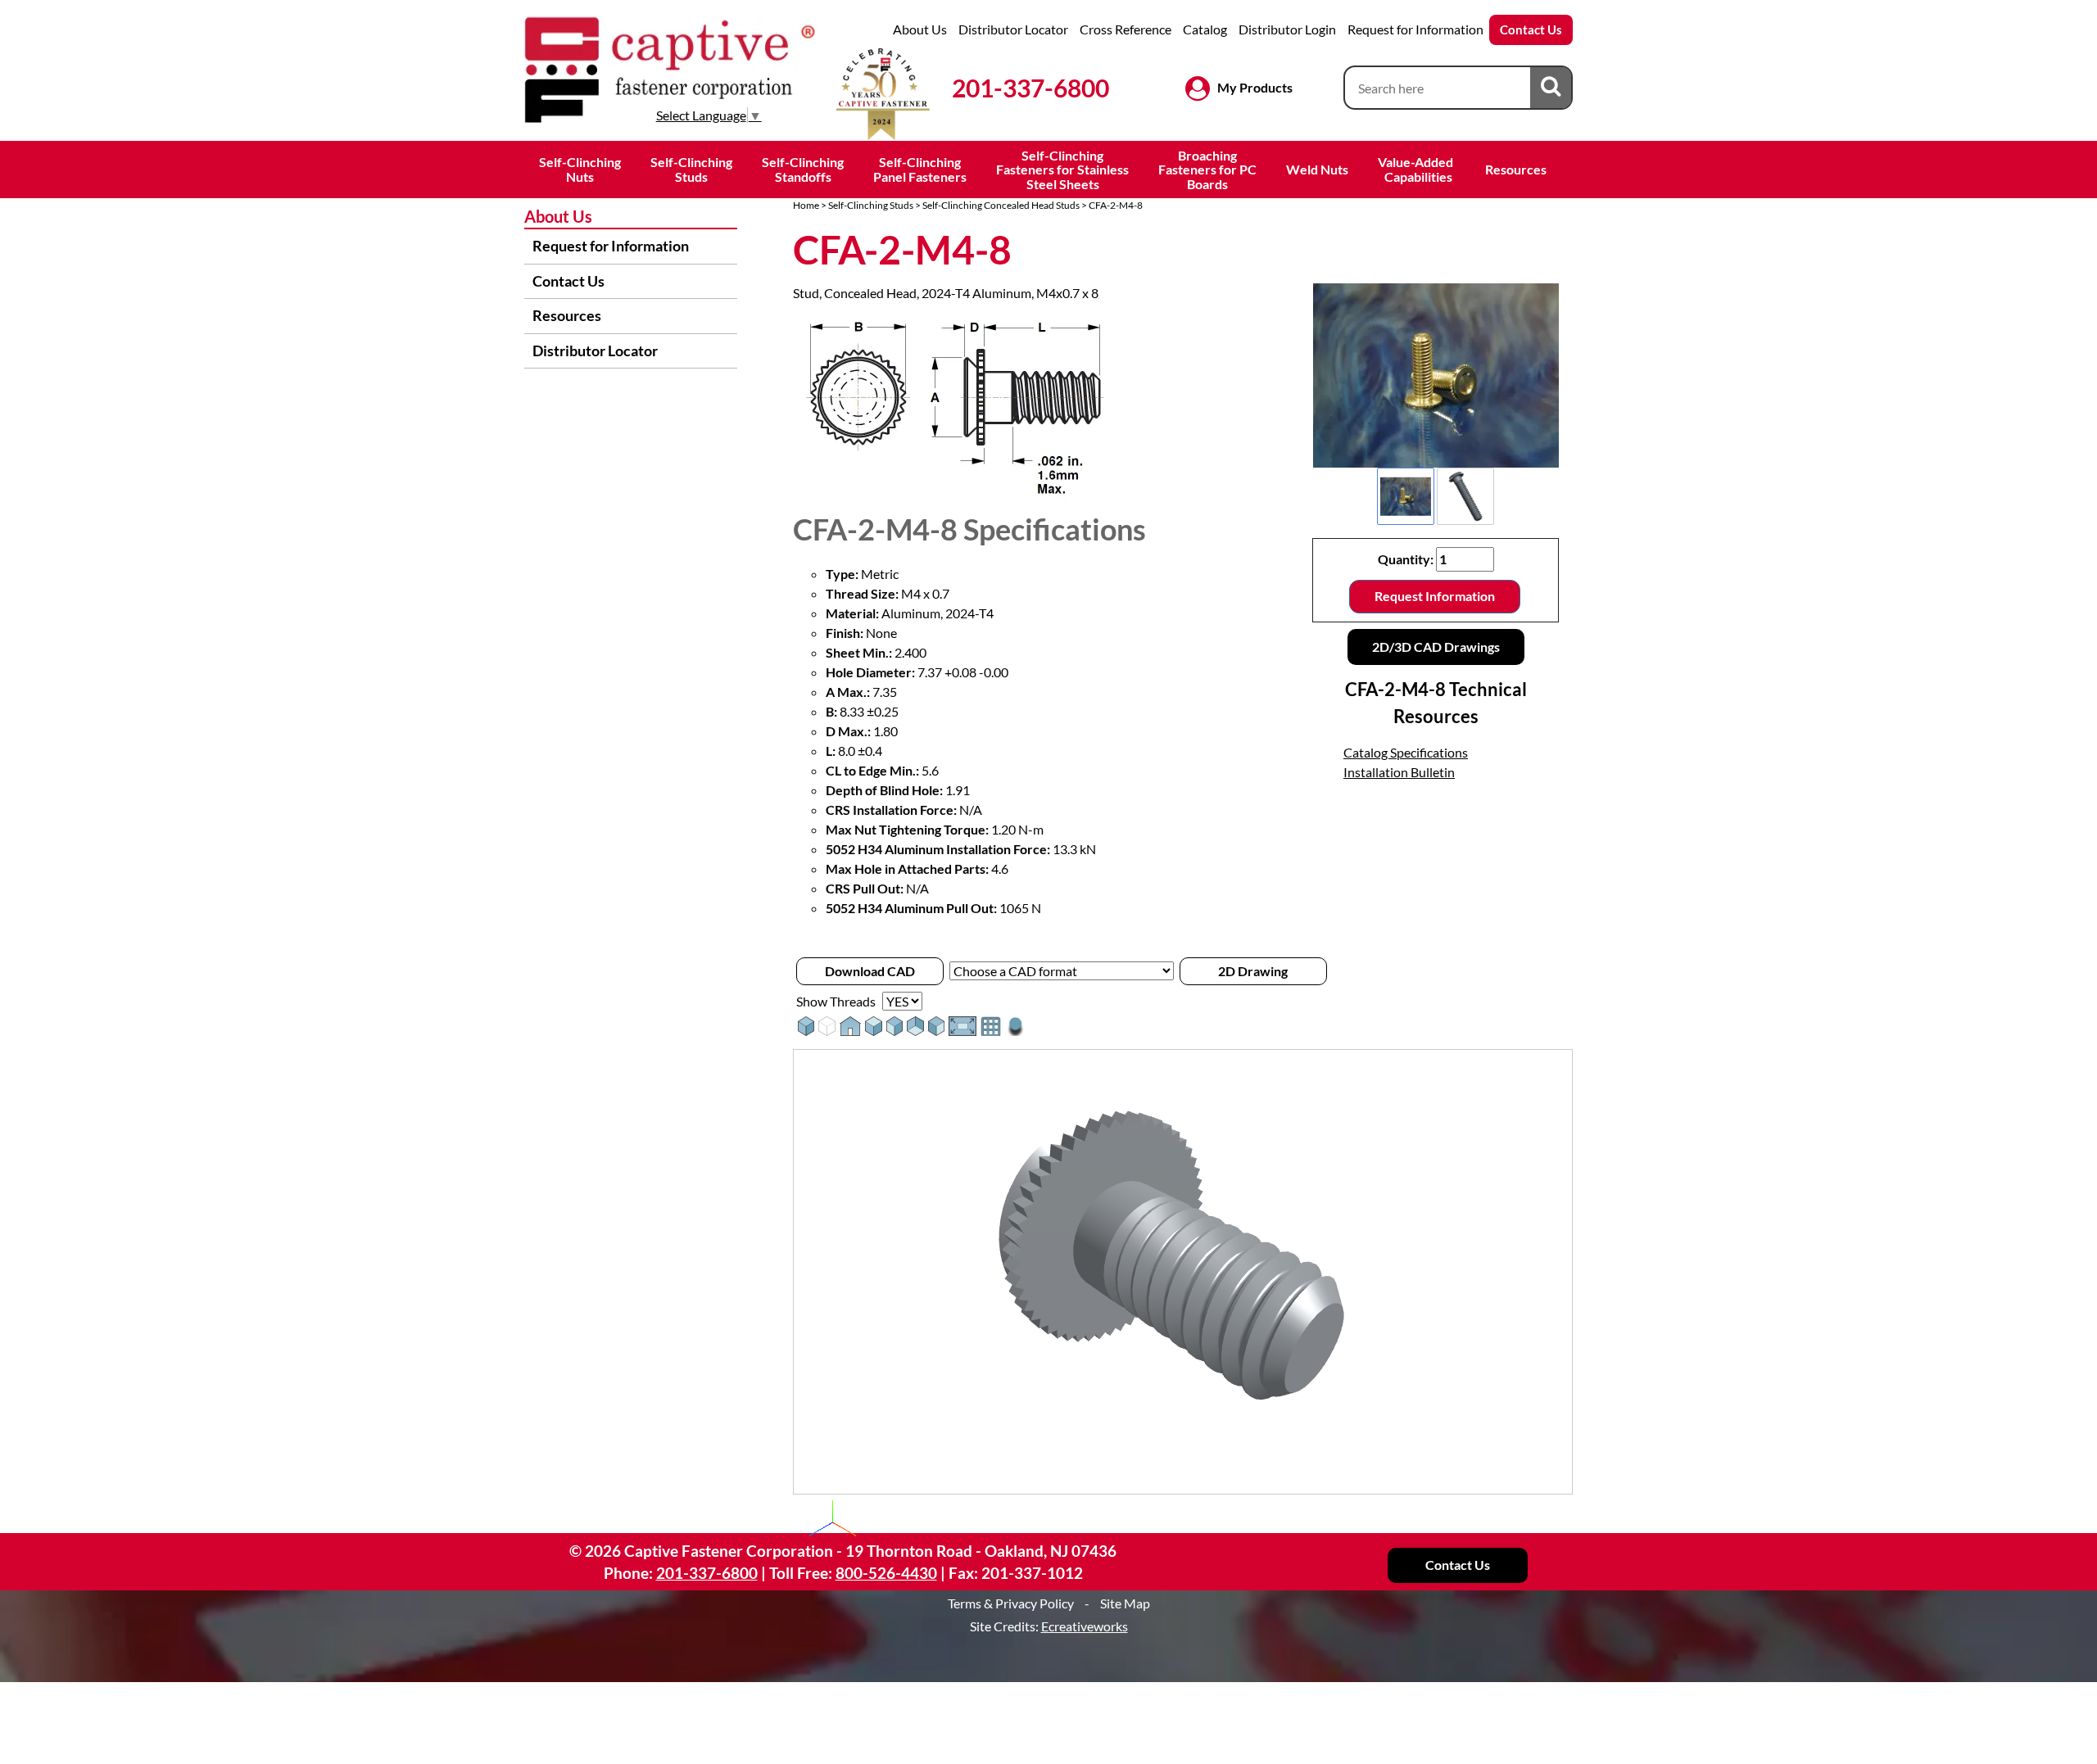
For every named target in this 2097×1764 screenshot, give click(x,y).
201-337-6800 (1030, 88)
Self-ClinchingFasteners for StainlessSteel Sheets (1062, 170)
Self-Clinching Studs (871, 205)
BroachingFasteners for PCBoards (1207, 170)
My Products (1255, 87)
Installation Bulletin (1399, 772)
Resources (1516, 169)
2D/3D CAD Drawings (1436, 647)
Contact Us (1531, 29)
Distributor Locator (1013, 29)
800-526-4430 (886, 1573)
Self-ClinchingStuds (691, 169)
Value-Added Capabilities (1417, 169)
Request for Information (1415, 29)
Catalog (1205, 29)
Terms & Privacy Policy (1011, 1603)
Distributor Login (1287, 29)
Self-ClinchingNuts (580, 169)
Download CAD (870, 971)
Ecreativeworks (1085, 1626)
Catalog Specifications (1406, 752)
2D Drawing (1253, 971)
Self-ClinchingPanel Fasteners (920, 169)
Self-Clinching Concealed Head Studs (1001, 205)
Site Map (1125, 1603)
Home (806, 205)
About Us (920, 29)
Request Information (1435, 596)
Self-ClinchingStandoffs (803, 169)
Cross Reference (1125, 29)
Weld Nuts (1317, 169)
